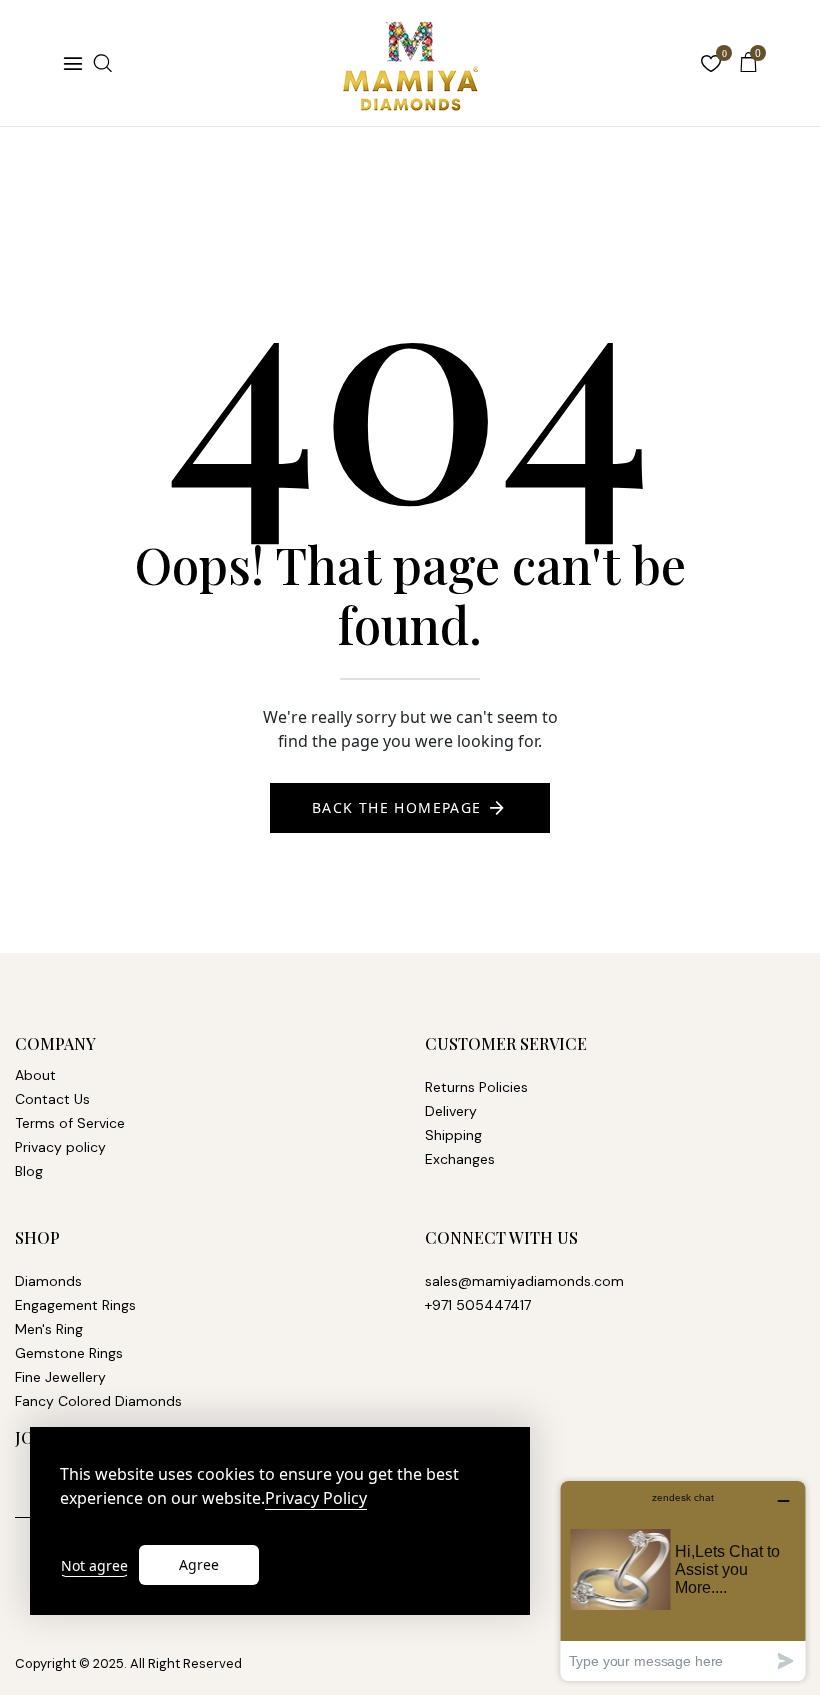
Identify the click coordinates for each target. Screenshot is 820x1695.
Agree (199, 1564)
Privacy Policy (316, 1498)
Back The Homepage (397, 807)
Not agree (94, 1565)
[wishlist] (711, 65)
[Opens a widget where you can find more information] (683, 1580)
